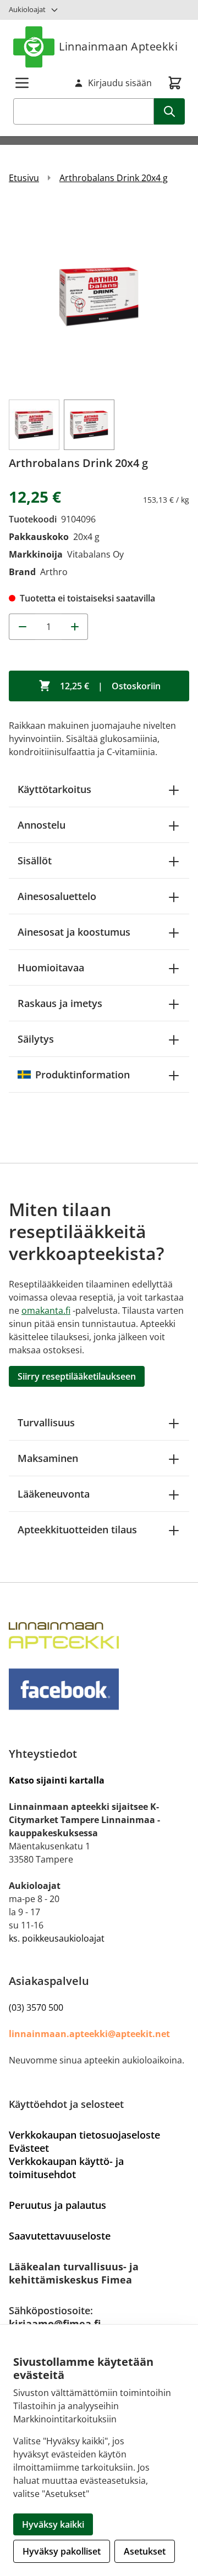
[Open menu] (22, 83)
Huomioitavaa (51, 968)
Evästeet (29, 2148)
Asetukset (145, 2551)
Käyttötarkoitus (54, 789)
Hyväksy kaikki (53, 2524)
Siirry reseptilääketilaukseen (77, 1376)
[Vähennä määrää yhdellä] (22, 627)
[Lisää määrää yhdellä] (75, 627)
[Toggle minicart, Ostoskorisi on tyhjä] (175, 83)
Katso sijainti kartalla (57, 1780)
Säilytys (36, 1039)
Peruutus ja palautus (57, 2205)
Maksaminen (48, 1458)
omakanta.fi (46, 1311)
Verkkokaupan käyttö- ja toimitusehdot (66, 2168)
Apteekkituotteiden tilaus (77, 1529)
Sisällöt (35, 860)
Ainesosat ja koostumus (74, 932)
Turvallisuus (46, 1422)
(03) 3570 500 (36, 2007)
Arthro (54, 572)
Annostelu (42, 825)
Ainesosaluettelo (57, 896)
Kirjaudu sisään (120, 83)
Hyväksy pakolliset (62, 2551)
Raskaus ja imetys (60, 1003)
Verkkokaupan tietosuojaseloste (84, 2135)
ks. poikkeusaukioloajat (57, 1938)
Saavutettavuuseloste (60, 2236)
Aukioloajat (27, 9)
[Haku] (169, 111)
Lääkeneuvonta (54, 1494)
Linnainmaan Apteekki (118, 46)
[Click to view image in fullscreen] (99, 296)
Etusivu (24, 178)
